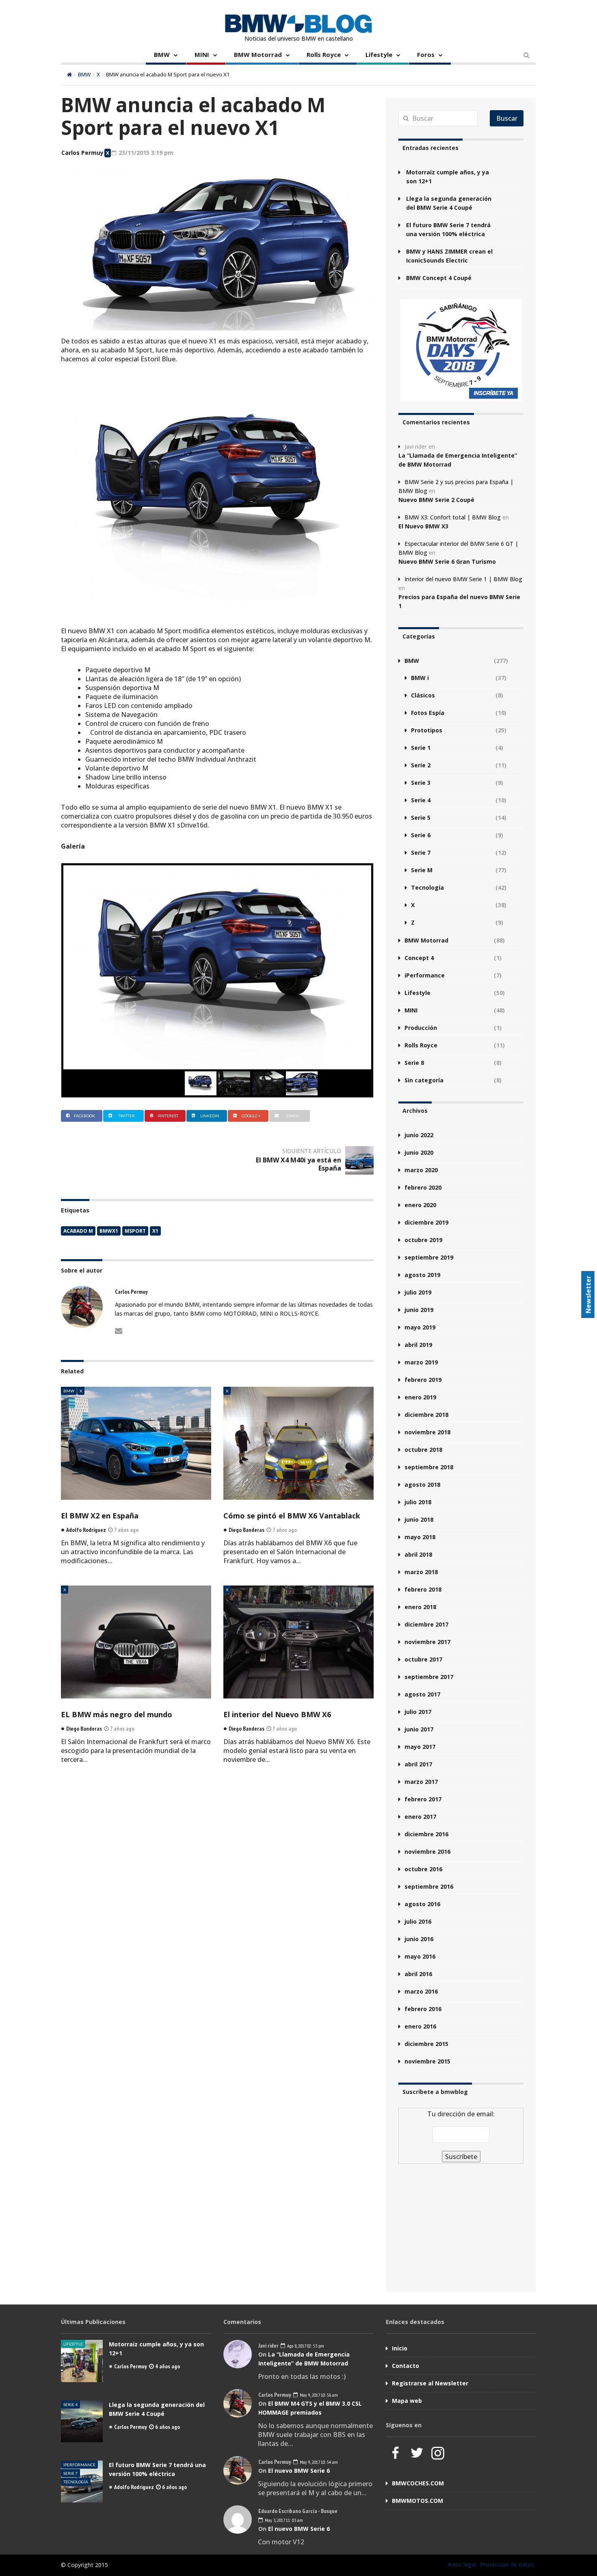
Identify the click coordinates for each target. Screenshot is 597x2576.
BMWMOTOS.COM (417, 2501)
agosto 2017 (422, 1694)
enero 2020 (420, 1205)
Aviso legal (462, 2564)
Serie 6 (421, 835)
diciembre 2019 (426, 1222)
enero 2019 (420, 1397)
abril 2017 (418, 1764)
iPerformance (425, 975)
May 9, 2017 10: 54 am (318, 2462)
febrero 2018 (423, 1589)
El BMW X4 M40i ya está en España (298, 1164)
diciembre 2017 (426, 1624)
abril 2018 (418, 1554)
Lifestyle (379, 54)
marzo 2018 (421, 1572)
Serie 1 (421, 748)
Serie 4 (421, 800)
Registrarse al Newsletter (430, 2383)
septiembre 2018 (429, 1467)
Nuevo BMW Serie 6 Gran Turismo (447, 561)
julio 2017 (418, 1712)
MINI (202, 54)
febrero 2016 (423, 2009)
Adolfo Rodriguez (134, 2487)
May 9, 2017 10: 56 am (318, 2395)
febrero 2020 (423, 1187)
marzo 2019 (421, 1362)
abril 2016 (418, 1974)
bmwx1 (109, 1231)
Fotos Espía (428, 713)
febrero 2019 (423, 1380)
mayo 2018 (420, 1537)
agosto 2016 (422, 1904)
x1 (155, 1231)
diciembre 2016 (426, 1834)
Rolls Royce (324, 54)
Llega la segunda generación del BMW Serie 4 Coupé (449, 203)
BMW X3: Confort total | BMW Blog (453, 517)
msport (135, 1231)
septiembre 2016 (429, 1886)
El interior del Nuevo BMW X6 (277, 1714)
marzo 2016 (421, 1991)
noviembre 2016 (427, 1852)
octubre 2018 (423, 1450)
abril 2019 (418, 1345)
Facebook (84, 1116)
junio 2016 (419, 1939)
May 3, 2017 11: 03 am (283, 2520)
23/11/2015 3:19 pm (145, 153)
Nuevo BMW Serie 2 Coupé (436, 500)
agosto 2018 (422, 1485)
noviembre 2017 (427, 1642)
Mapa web (407, 2401)
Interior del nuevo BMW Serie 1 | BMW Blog (463, 579)
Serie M (422, 870)
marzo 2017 (421, 1782)
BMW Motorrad (258, 54)
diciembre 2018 (426, 1415)
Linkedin (210, 1116)
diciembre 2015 (426, 2044)
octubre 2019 (423, 1240)
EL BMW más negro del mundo (117, 1714)
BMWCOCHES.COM (418, 2483)
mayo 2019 (420, 1327)
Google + (251, 1116)
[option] (217, 967)
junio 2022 (419, 1135)
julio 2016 (418, 1921)
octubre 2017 (423, 1659)
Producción (421, 1028)
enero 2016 (420, 2026)
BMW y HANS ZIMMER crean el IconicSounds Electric (449, 256)
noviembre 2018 (427, 1432)
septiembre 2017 (429, 1677)
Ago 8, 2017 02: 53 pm (305, 2346)
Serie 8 (414, 1063)
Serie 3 (421, 783)
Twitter (127, 1116)
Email (293, 1116)
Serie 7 (421, 853)
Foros (426, 54)
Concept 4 (419, 958)
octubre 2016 (423, 1869)
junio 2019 (419, 1310)
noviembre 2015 (427, 2061)
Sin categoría (424, 1080)
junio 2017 (419, 1729)
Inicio (400, 2348)
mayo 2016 (420, 1956)
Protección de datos (507, 2564)
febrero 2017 (423, 1799)
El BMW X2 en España (100, 1516)
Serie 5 (421, 818)
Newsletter (588, 1295)
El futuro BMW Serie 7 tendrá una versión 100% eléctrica (448, 229)
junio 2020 (419, 1152)
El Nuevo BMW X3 (423, 526)
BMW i (420, 678)
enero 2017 (420, 1817)
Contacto (406, 2366)
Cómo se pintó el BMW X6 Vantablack (292, 1516)
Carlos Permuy (82, 153)
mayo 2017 (420, 1747)
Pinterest (168, 1116)
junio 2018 (419, 1519)
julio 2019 (418, 1292)
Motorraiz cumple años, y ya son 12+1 (448, 177)
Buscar (507, 118)
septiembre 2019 (429, 1257)
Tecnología (427, 887)
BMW (162, 54)
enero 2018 (420, 1607)
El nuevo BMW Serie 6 (299, 2471)
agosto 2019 (422, 1275)
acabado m (78, 1231)
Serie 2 (421, 765)
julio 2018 (418, 1502)
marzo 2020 (421, 1170)
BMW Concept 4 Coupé (439, 278)
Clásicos (423, 695)
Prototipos (427, 730)
